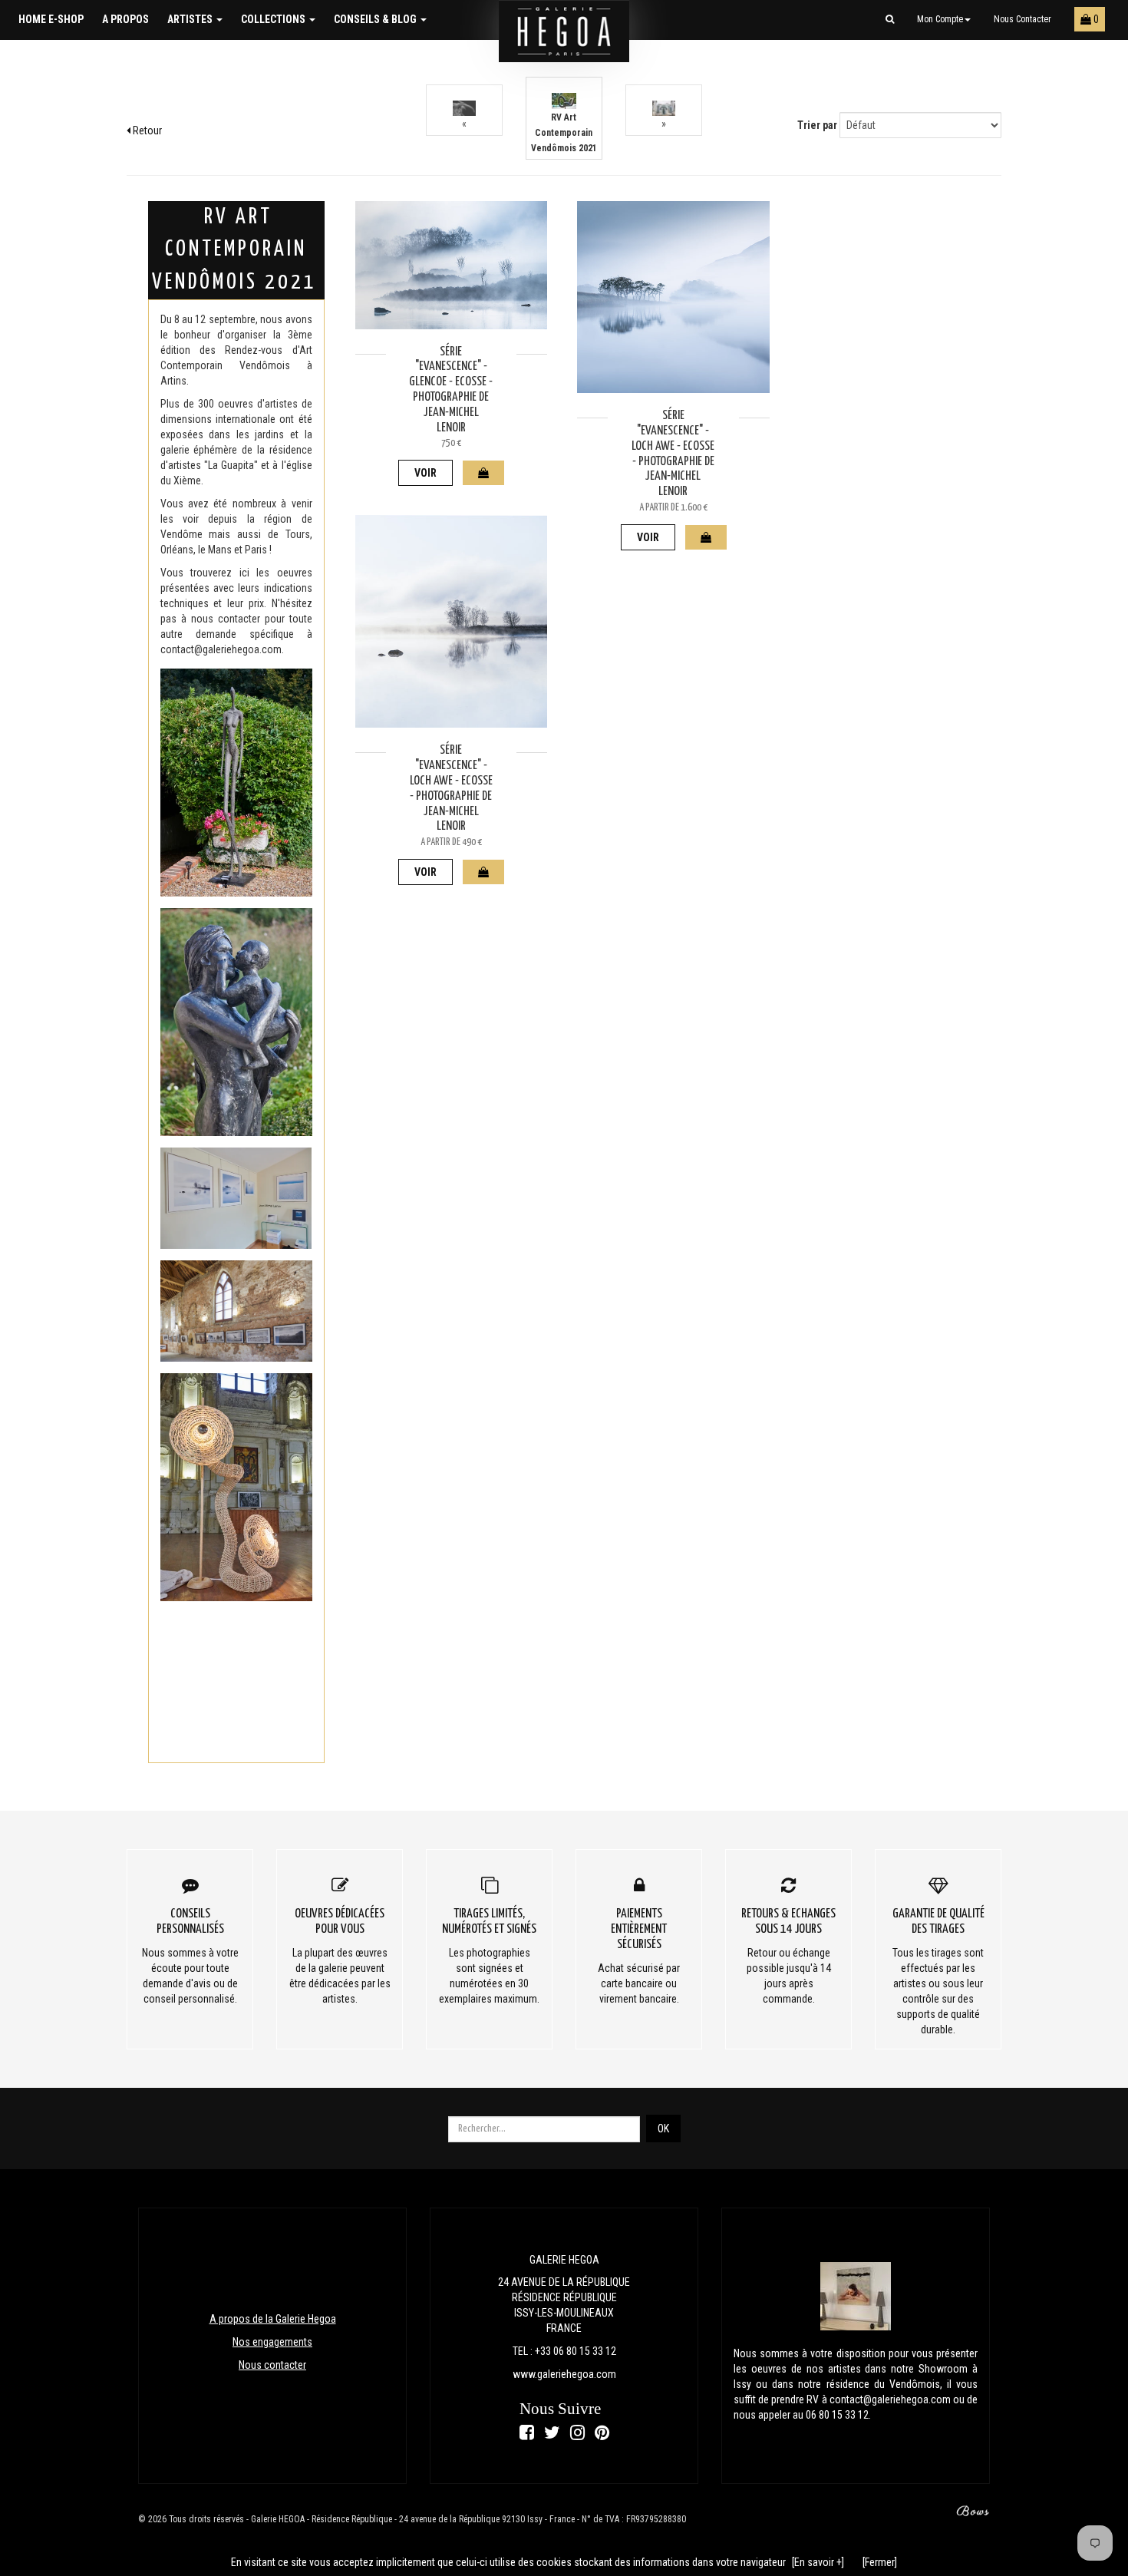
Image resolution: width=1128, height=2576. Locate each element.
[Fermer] (880, 2562)
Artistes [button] (191, 19)
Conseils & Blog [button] (376, 19)
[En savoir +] (818, 2562)
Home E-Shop (51, 19)
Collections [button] (274, 19)
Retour (146, 130)
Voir (425, 473)
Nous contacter (1022, 19)
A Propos (125, 19)
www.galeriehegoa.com (564, 2374)
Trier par (817, 125)
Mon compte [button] (940, 19)
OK (663, 2129)
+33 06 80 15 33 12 (576, 2351)
